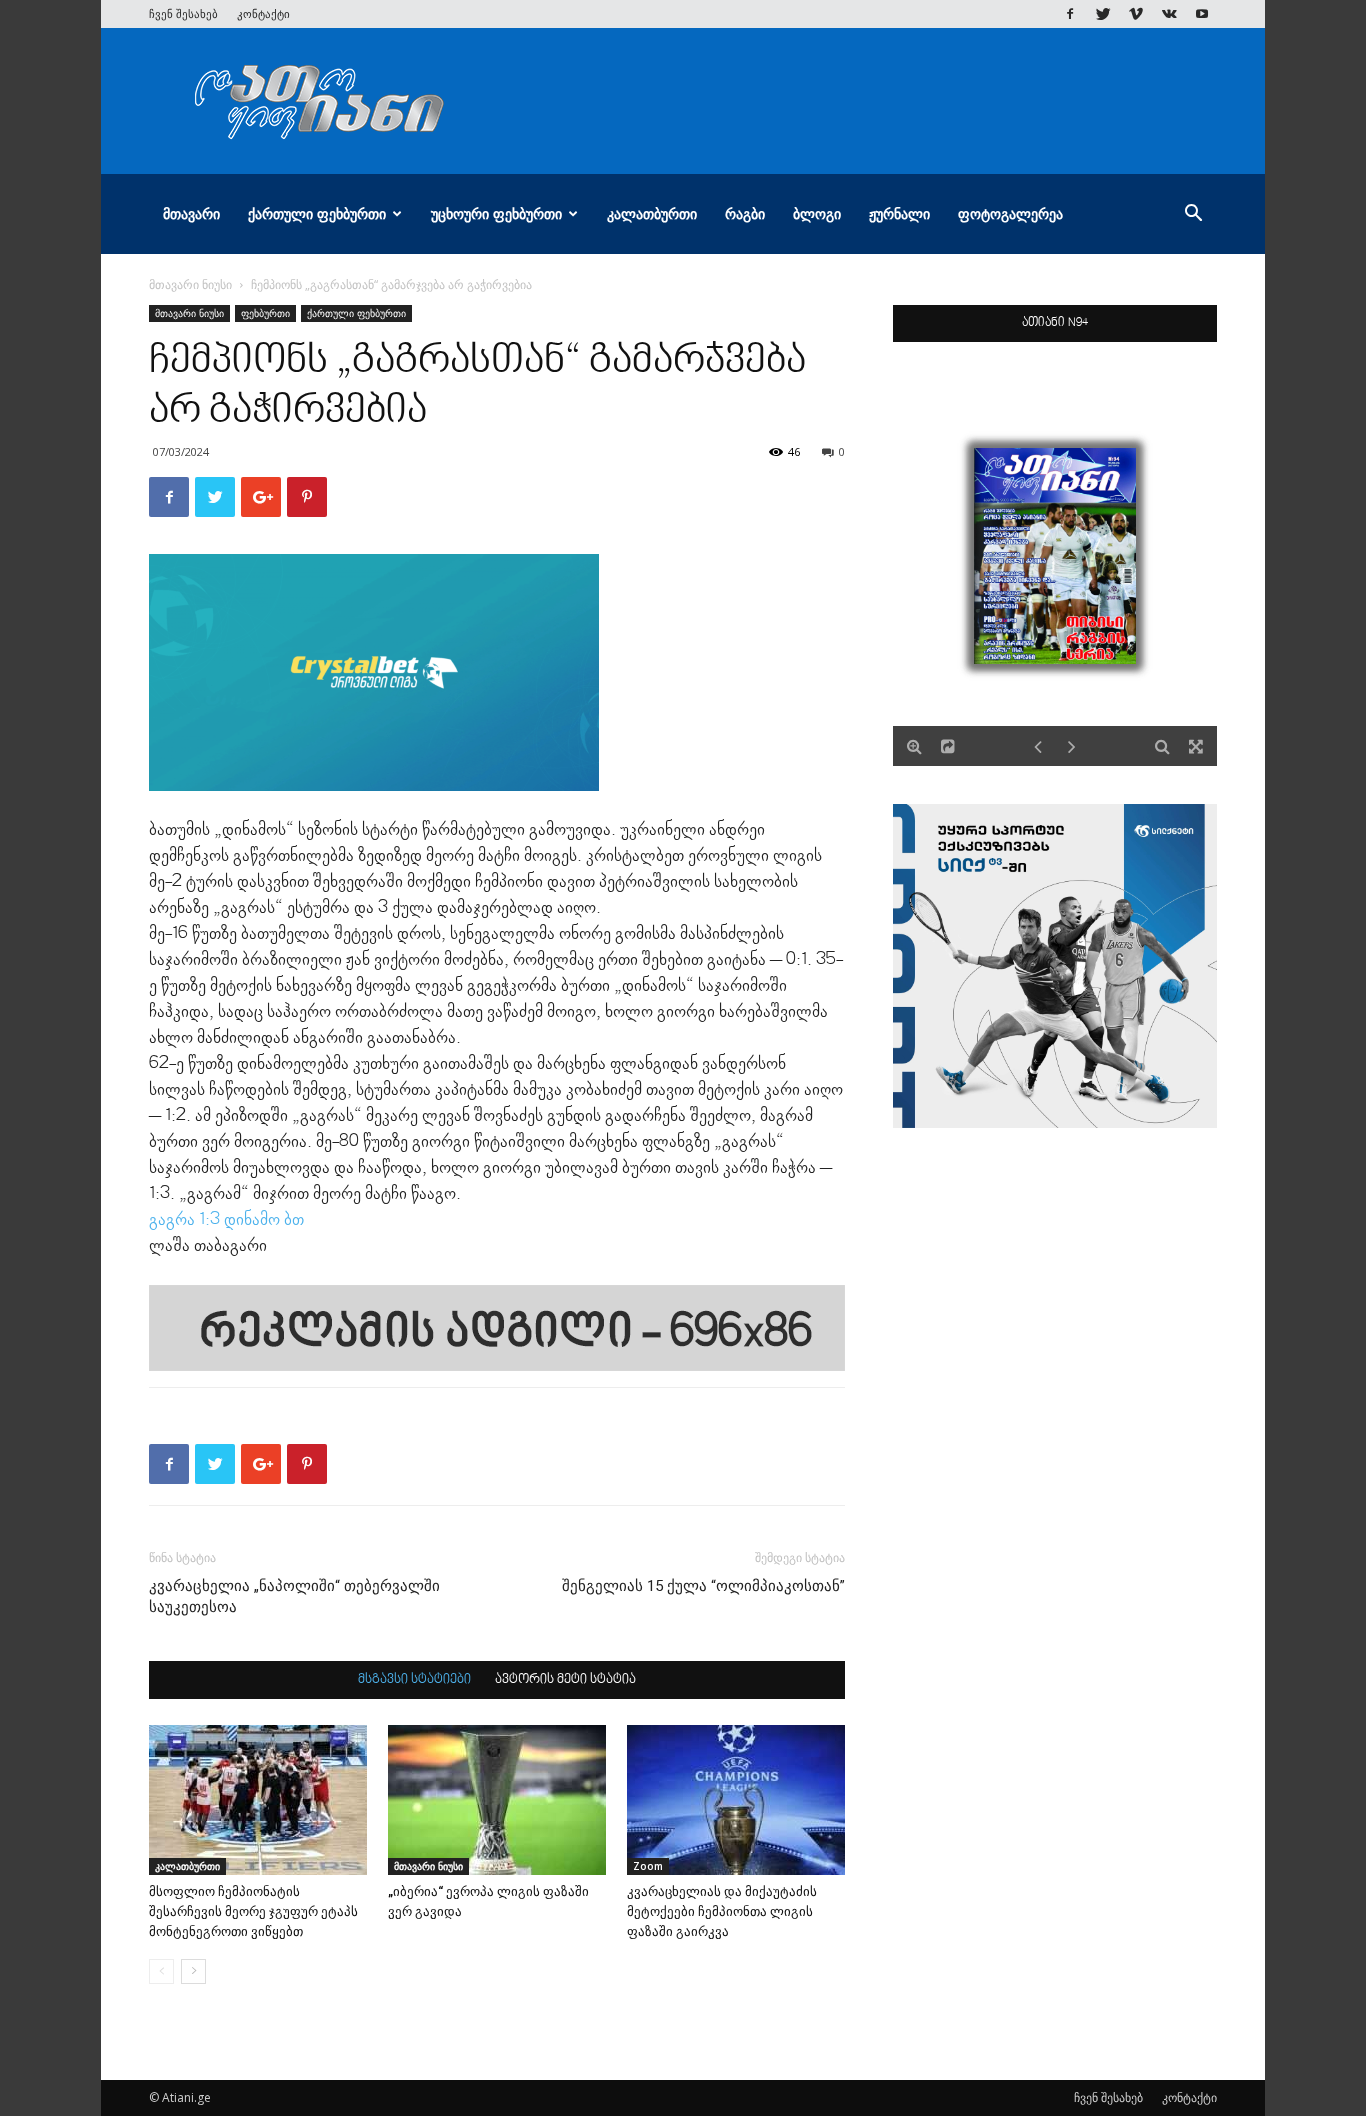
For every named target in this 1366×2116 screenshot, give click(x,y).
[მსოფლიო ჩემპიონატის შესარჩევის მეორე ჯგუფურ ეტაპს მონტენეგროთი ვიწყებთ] (258, 1800)
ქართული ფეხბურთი (317, 213)
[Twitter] (1103, 14)
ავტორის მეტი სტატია (565, 1680)
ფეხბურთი (265, 313)
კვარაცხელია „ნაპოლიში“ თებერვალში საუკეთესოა (294, 1596)
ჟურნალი (899, 213)
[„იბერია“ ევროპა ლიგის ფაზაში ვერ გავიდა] (497, 1800)
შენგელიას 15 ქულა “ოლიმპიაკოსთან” (703, 1586)
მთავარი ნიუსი (190, 284)
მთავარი (191, 213)
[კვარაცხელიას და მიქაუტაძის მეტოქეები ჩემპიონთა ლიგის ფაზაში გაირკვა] (736, 1800)
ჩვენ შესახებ (183, 13)
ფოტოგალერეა (1010, 213)
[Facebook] (1070, 14)
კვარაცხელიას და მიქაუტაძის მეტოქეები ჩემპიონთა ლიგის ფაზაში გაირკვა (722, 1911)
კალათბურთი (652, 213)
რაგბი (745, 213)
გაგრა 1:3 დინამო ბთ (228, 1220)
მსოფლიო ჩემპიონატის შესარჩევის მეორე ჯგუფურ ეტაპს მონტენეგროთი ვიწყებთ (253, 1911)
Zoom (648, 1866)
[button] (1193, 215)
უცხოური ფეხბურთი (496, 213)
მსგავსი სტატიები (414, 1680)
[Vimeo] (1136, 14)
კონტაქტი (263, 13)
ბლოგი (817, 213)
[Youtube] (1202, 14)
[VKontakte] (1169, 14)
